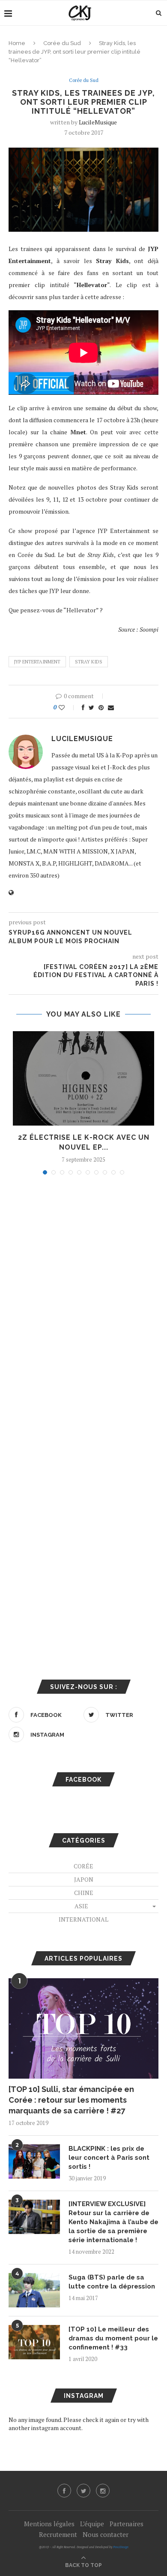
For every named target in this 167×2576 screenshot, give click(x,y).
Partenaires (127, 2524)
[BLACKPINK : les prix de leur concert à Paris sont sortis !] (34, 2161)
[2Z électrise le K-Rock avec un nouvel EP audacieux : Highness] (83, 1078)
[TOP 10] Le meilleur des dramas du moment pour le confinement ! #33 (113, 2338)
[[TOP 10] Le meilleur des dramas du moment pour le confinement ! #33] (34, 2342)
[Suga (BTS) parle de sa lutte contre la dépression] (34, 2290)
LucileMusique (98, 122)
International (83, 1919)
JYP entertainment (37, 662)
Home (17, 43)
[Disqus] (83, 1297)
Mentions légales (49, 2524)
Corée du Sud (62, 43)
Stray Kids (89, 662)
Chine (84, 1893)
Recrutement (58, 2534)
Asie (81, 1906)
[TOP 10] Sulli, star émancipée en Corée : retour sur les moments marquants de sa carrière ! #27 (71, 2100)
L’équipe (92, 2524)
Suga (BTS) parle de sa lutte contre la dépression (112, 2282)
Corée (83, 1866)
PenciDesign (121, 2547)
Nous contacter (106, 2534)
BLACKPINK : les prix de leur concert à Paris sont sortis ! (109, 2158)
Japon (84, 1879)
